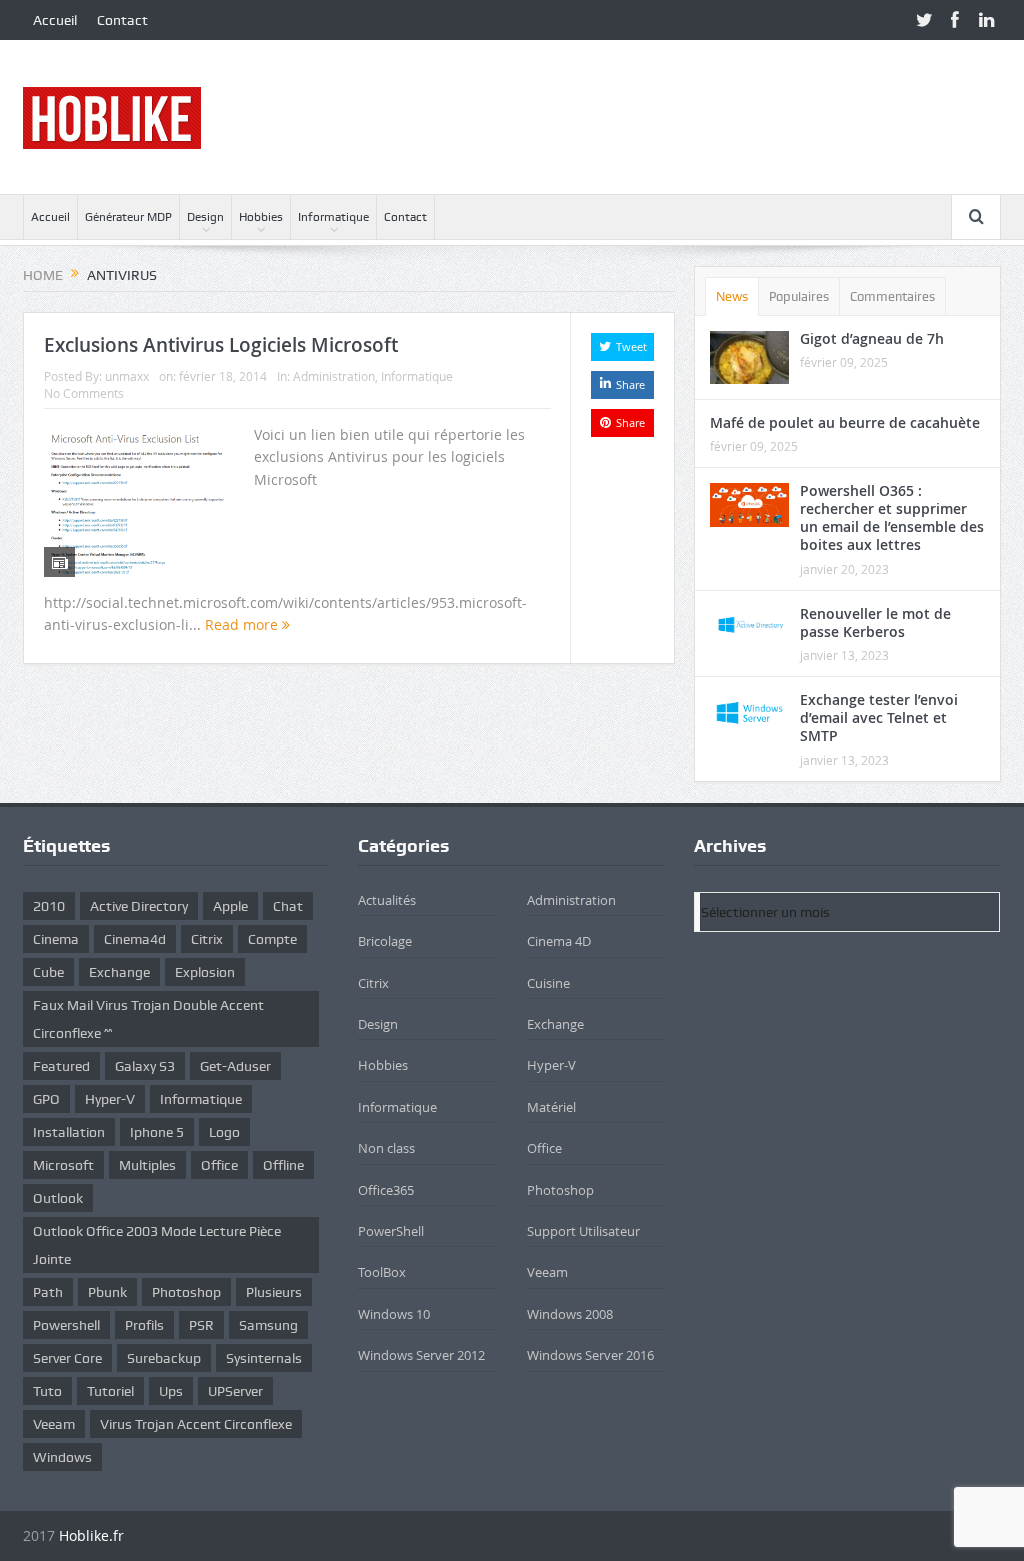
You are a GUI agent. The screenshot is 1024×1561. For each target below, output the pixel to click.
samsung (268, 1325)
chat (288, 906)
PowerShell (391, 1231)
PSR (201, 1325)
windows (62, 1457)
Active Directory (139, 906)
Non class (386, 1148)
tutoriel (110, 1391)
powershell (66, 1325)
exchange (119, 972)
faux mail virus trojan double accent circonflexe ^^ (148, 1019)
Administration (334, 376)
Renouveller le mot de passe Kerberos (875, 622)
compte (272, 939)
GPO (46, 1099)
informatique (201, 1099)
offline (283, 1165)
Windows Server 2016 (590, 1355)
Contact (122, 20)
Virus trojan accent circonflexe (196, 1424)
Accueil (55, 20)
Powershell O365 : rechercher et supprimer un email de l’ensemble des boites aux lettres (892, 518)
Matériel (551, 1107)
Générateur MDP (128, 217)
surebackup (164, 1358)
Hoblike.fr (91, 1535)
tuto (47, 1391)
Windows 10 (394, 1314)
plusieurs (274, 1292)
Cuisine (548, 983)
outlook (58, 1198)
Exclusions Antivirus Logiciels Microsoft (221, 345)
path (48, 1292)
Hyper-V (110, 1099)
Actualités (387, 900)
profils (144, 1325)
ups (171, 1391)
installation (69, 1132)
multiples (147, 1165)
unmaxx (127, 376)
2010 (49, 906)
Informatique (333, 217)
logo (224, 1132)
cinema (56, 939)
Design (205, 217)
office (219, 1165)
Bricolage (385, 941)
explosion (205, 972)
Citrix (373, 983)
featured (61, 1066)
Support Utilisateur (583, 1231)
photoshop (186, 1292)
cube (48, 972)
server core (67, 1358)
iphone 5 (157, 1132)
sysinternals (264, 1358)
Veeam (54, 1424)
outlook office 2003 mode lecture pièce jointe (157, 1245)
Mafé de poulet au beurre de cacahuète (845, 422)
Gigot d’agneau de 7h (872, 338)
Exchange (555, 1024)
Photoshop (560, 1190)
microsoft (63, 1165)
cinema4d (135, 939)
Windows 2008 (570, 1314)
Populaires (799, 296)
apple (230, 906)
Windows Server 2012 (421, 1355)
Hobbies (261, 217)
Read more (243, 624)
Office (544, 1148)
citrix (207, 939)
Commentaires (892, 296)
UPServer (235, 1391)
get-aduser (235, 1066)
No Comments (84, 393)
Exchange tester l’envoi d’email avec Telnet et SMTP (879, 717)
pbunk (107, 1292)
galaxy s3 (145, 1066)
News (732, 296)
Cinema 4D (559, 941)
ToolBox (382, 1272)
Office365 (386, 1190)
